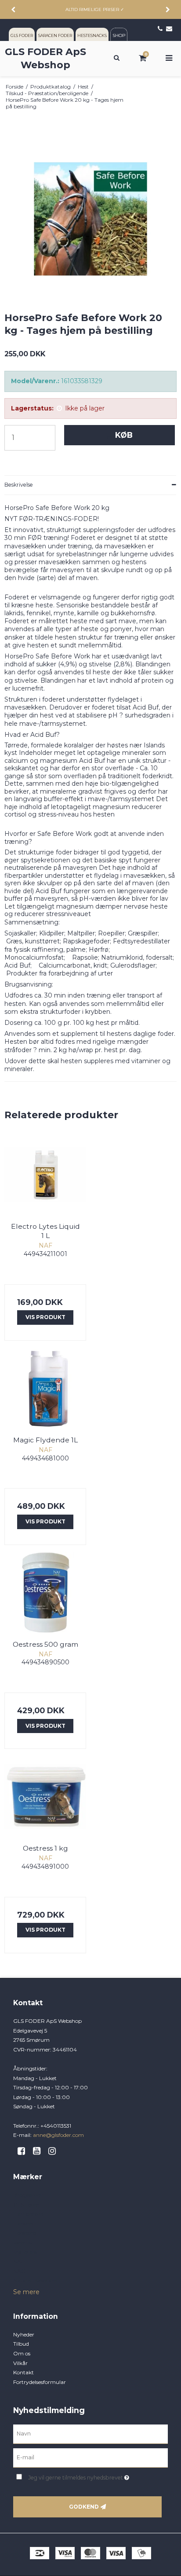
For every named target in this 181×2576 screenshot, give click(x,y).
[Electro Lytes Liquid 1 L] (45, 1175)
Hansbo (23, 2223)
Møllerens (25, 2252)
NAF (19, 2261)
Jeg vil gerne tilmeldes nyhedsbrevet (86, 2476)
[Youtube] (40, 2151)
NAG (19, 2271)
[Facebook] (24, 2151)
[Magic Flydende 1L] (45, 1388)
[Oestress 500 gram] (45, 1593)
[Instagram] (55, 2151)
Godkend (84, 2507)
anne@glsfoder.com (58, 2135)
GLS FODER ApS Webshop (45, 58)
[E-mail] (90, 2458)
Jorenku (24, 2242)
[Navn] (90, 2434)
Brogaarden (28, 2195)
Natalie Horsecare (35, 2280)
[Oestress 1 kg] (45, 1796)
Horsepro (25, 2233)
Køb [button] (124, 435)
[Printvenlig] (173, 87)
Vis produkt (45, 1317)
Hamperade (28, 2214)
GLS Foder (26, 2205)
